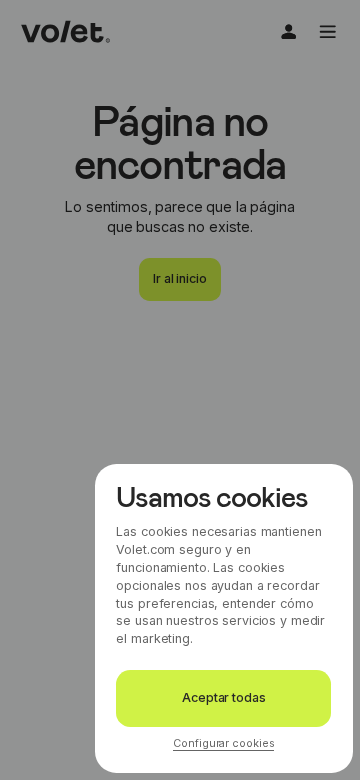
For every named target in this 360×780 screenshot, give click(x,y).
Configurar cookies (223, 744)
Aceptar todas (223, 697)
